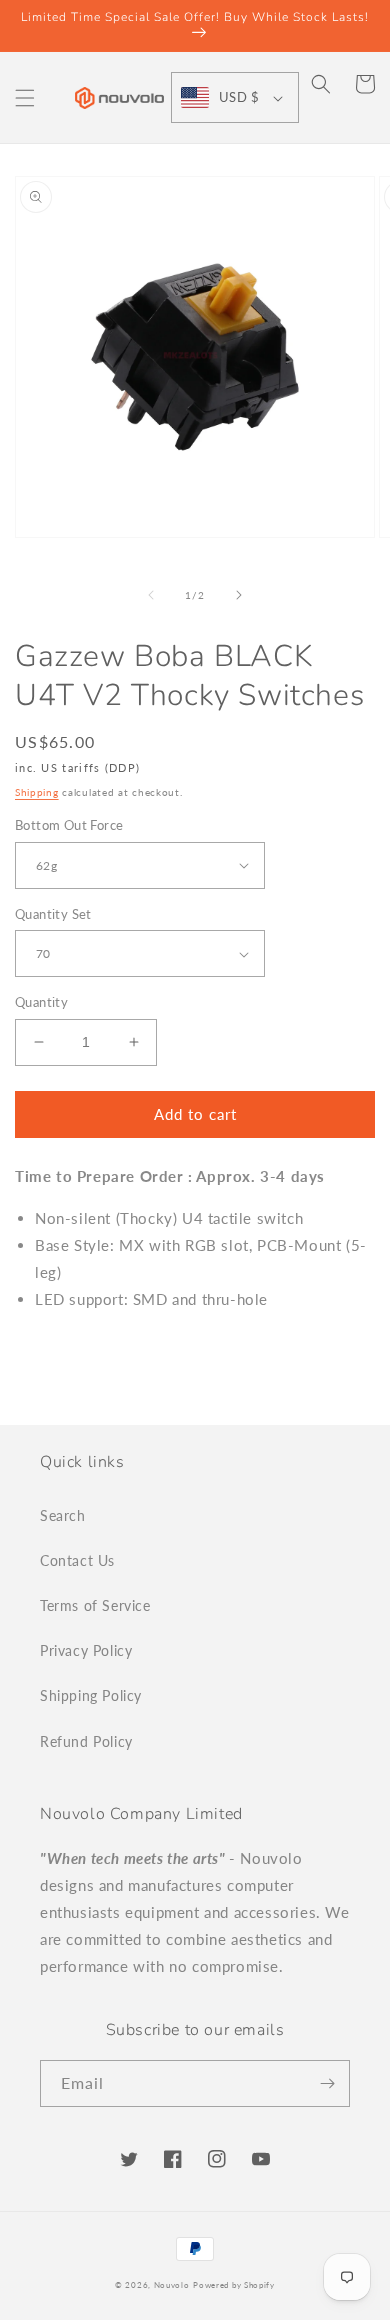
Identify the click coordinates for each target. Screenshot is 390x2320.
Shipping (37, 792)
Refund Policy (86, 1741)
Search (63, 1515)
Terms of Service (95, 1605)
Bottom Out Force (69, 825)
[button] (25, 98)
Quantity (41, 1002)
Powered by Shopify (234, 2285)
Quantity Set (53, 914)
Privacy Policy (86, 1650)
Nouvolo (172, 2285)
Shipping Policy (91, 1695)
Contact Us (77, 1560)
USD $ (239, 97)
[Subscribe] (327, 2083)
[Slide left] (151, 595)
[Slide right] (239, 595)
